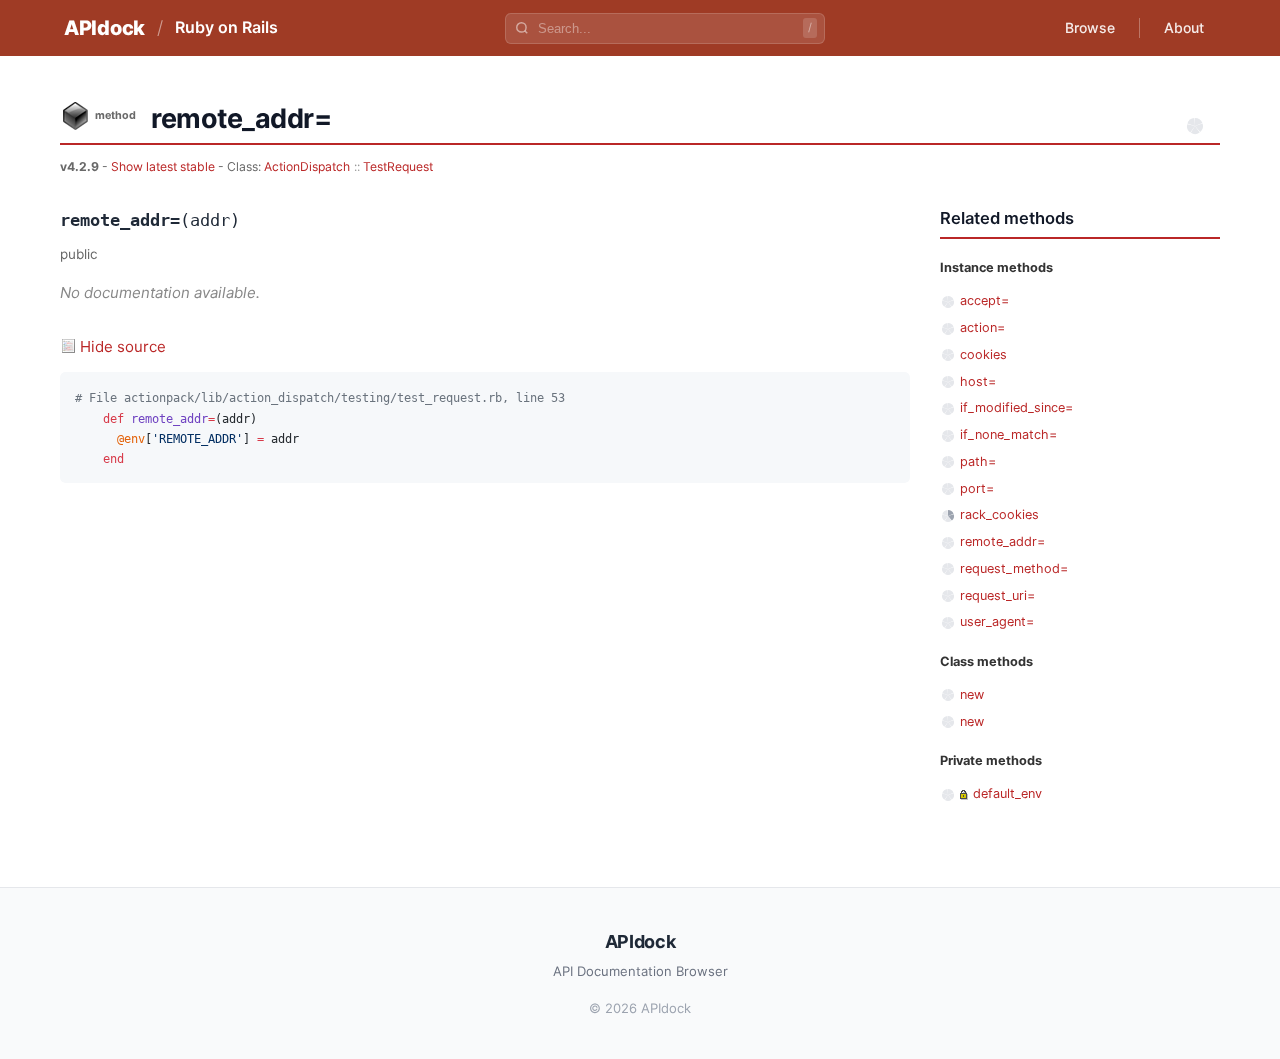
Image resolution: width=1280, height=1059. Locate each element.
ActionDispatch (307, 166)
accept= (984, 300)
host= (978, 381)
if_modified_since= (1016, 407)
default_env (1007, 793)
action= (982, 327)
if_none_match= (1008, 434)
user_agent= (997, 621)
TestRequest (398, 166)
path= (978, 461)
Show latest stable (164, 166)
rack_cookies (999, 514)
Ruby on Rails (226, 27)
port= (977, 488)
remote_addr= (1002, 541)
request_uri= (997, 595)
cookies (983, 354)
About (1184, 27)
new (972, 694)
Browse (1090, 27)
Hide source (123, 346)
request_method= (1014, 568)
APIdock (104, 28)
